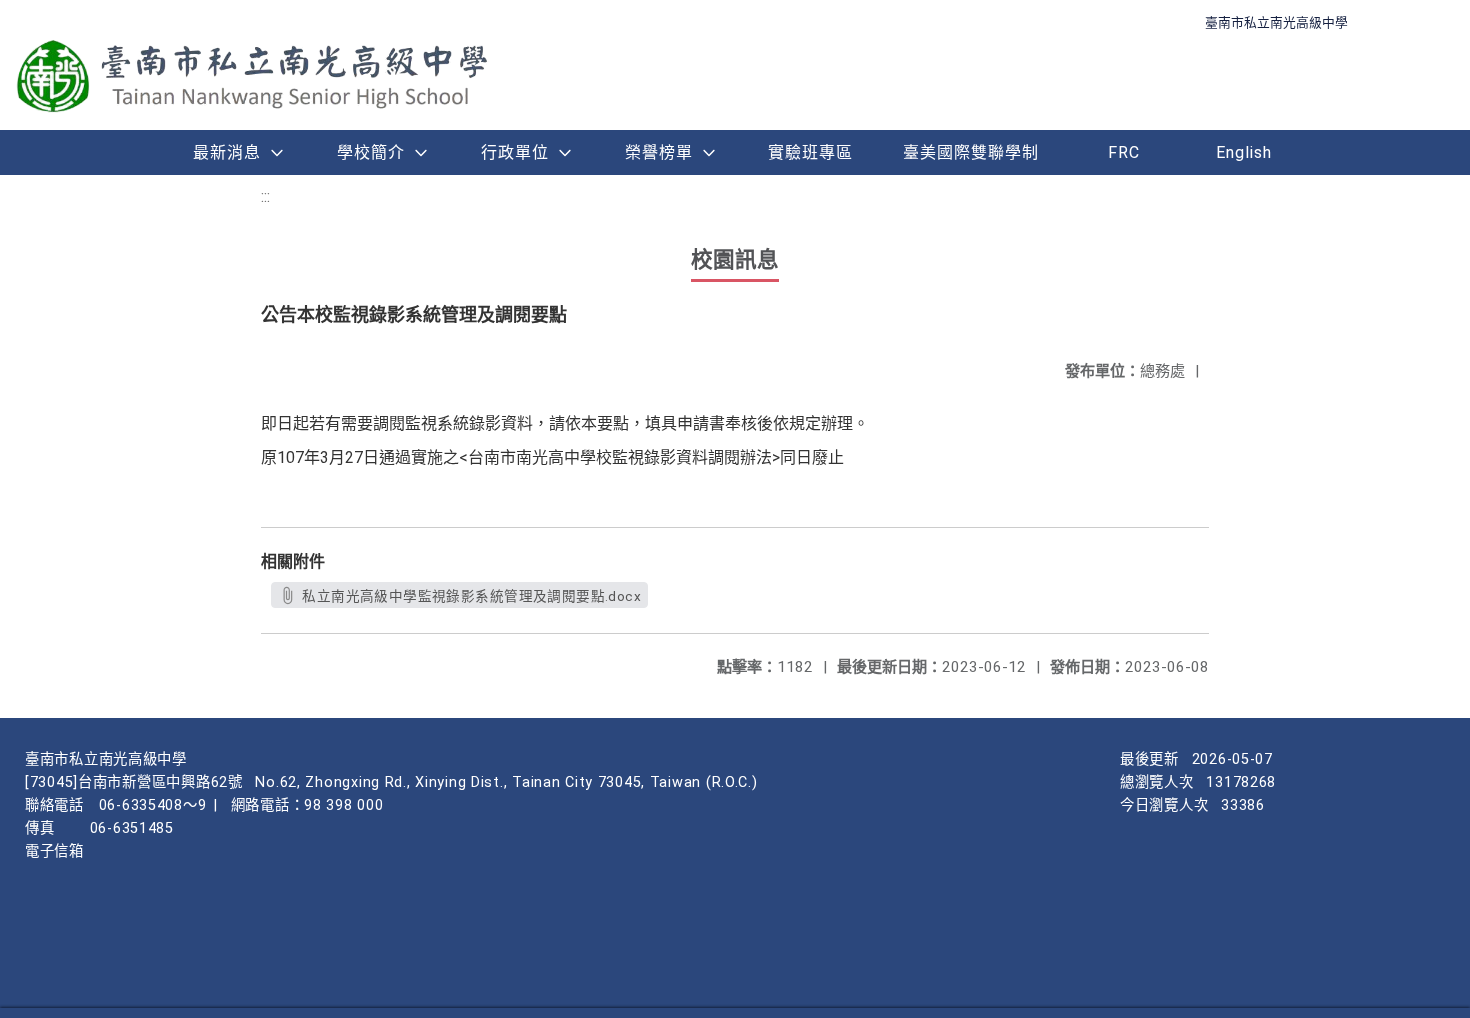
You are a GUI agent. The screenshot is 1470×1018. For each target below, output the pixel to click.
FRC (1124, 152)
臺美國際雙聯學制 (971, 152)
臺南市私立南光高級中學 (1276, 22)
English (1244, 152)
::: (265, 196)
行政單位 (515, 152)
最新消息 (227, 152)
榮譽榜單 (659, 152)
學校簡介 (371, 152)
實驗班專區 (810, 152)
